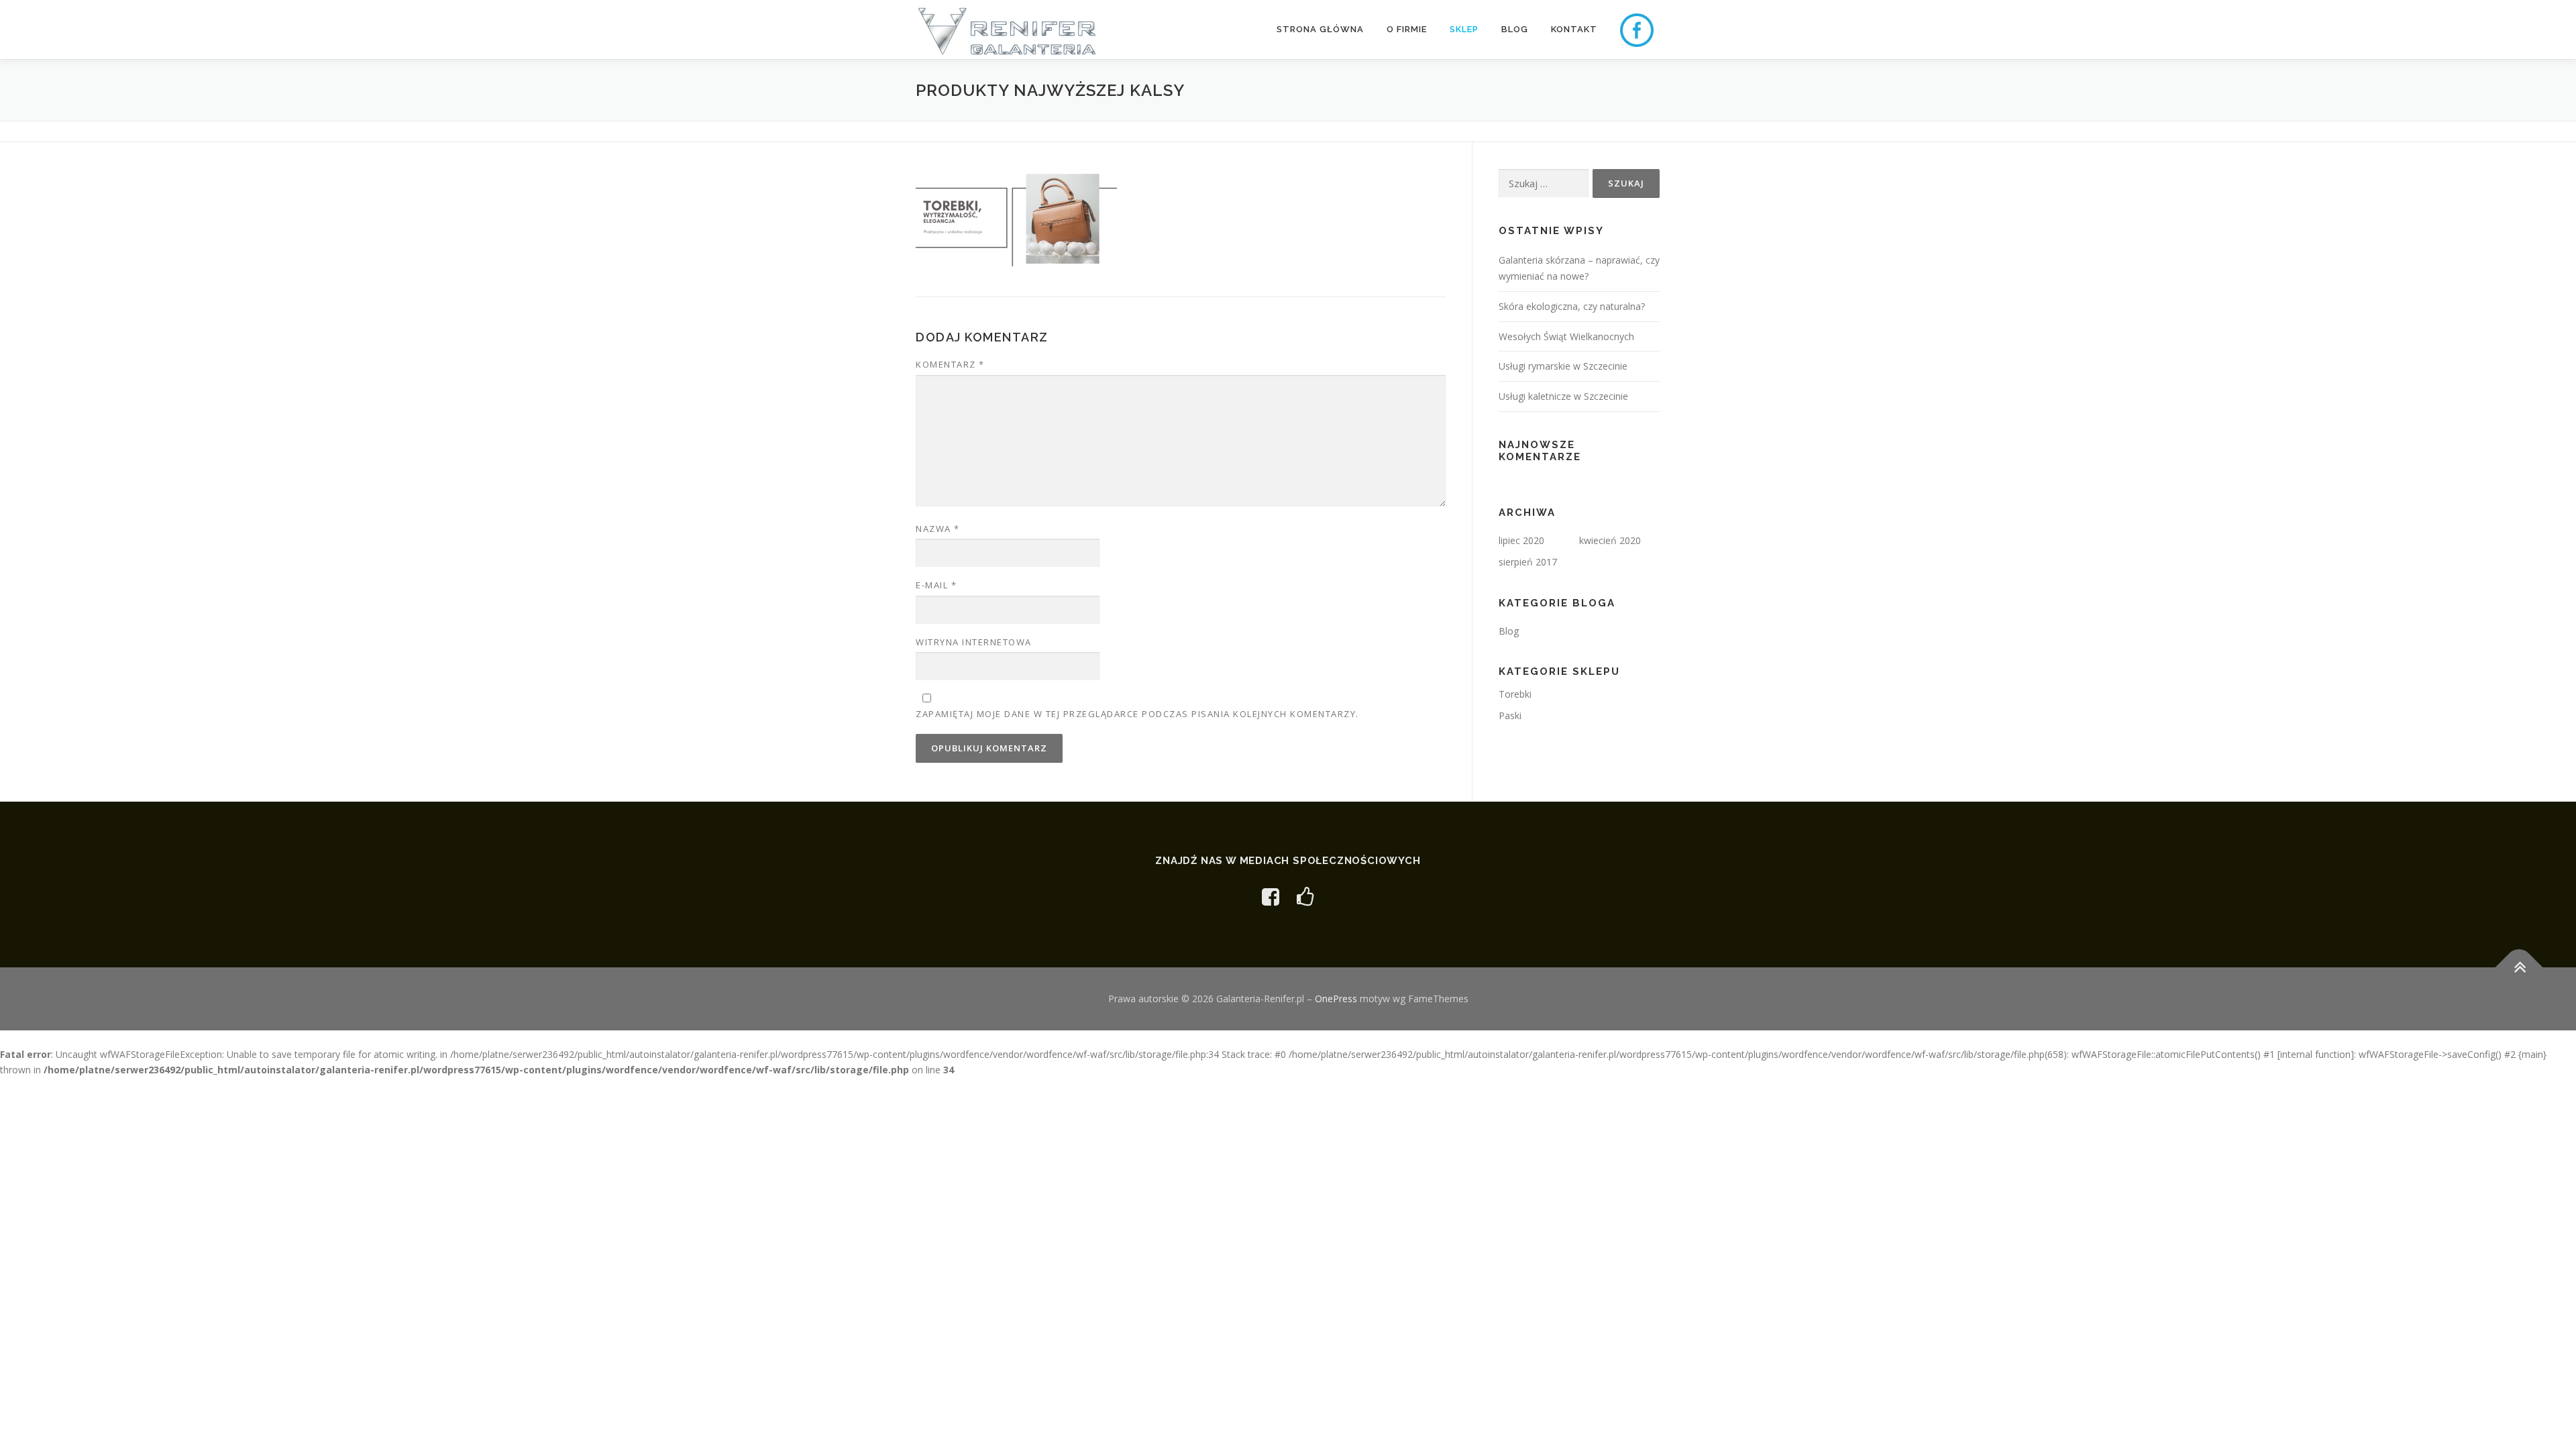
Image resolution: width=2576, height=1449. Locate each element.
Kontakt (1574, 29)
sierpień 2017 (1528, 562)
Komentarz (950, 364)
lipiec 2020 (1521, 540)
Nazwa (938, 529)
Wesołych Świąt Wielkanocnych (1566, 336)
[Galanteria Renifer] (1271, 897)
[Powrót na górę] (2519, 968)
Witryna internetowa (974, 642)
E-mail (936, 585)
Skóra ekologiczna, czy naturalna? (1572, 306)
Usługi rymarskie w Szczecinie (1563, 366)
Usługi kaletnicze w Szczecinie (1563, 396)
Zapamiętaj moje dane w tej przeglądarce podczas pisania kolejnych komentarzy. (1137, 714)
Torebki (1515, 694)
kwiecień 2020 (1610, 540)
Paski (1510, 715)
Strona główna (1320, 29)
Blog (1515, 29)
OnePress (1336, 999)
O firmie (1407, 29)
